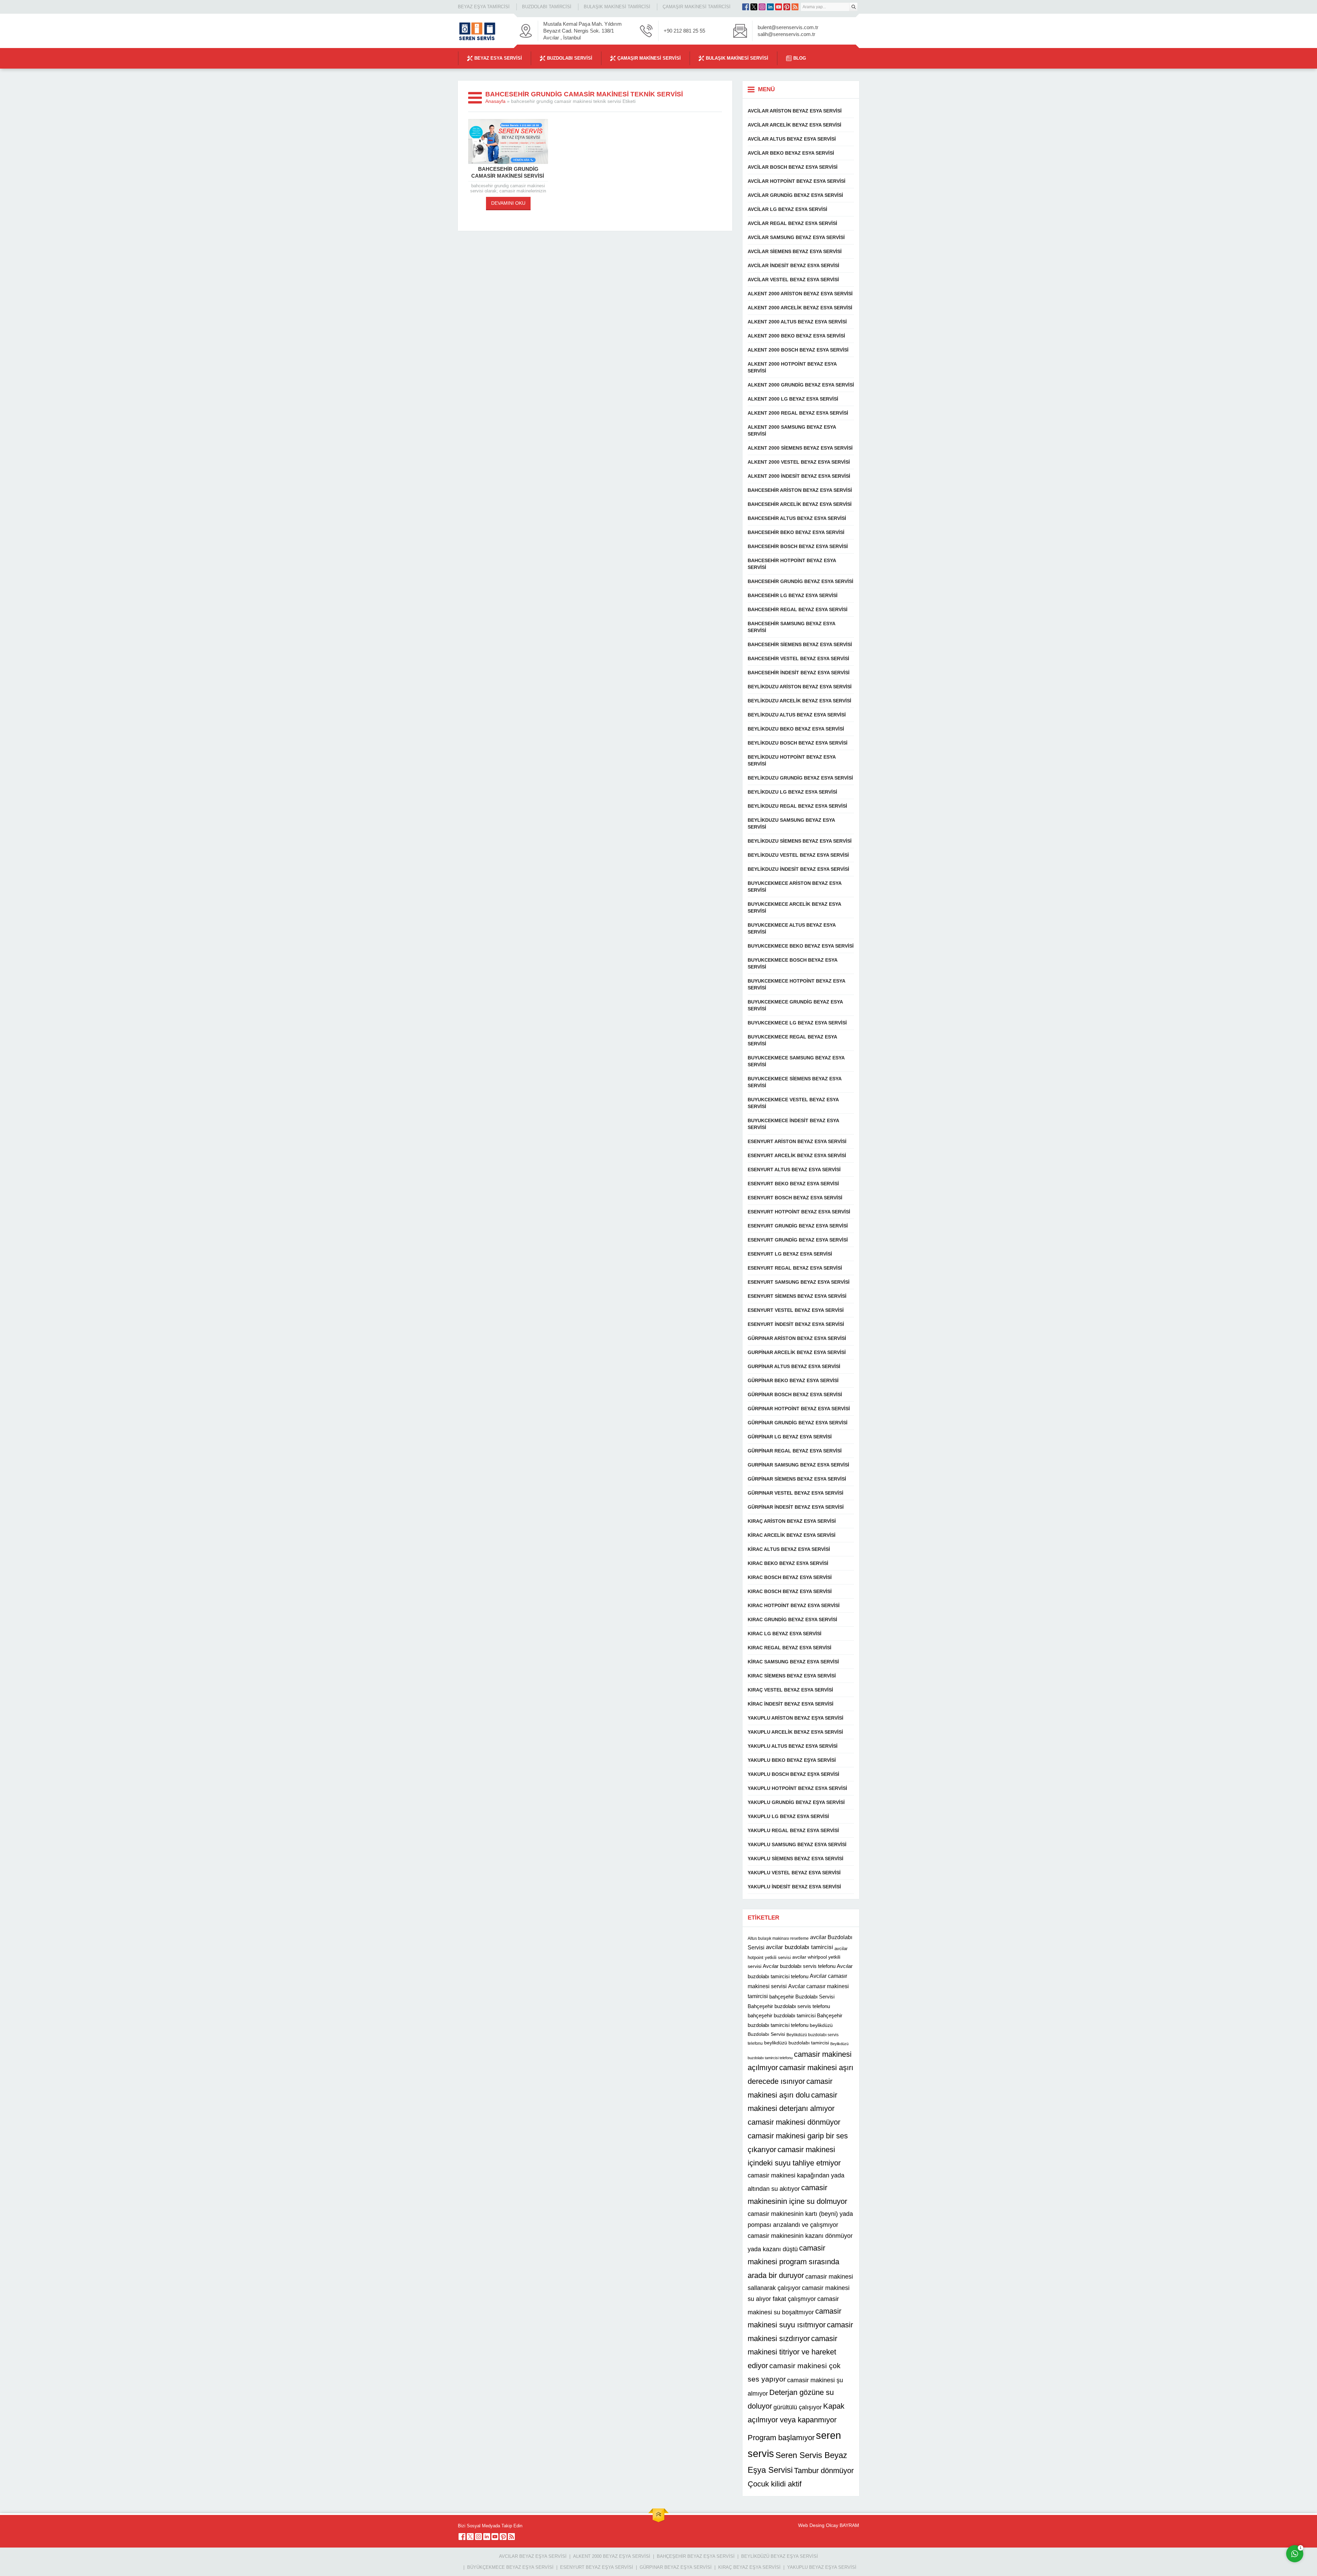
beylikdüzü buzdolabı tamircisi (797, 2043)
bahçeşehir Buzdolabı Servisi (802, 1997)
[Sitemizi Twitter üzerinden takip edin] (754, 7)
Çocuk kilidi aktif (775, 2484)
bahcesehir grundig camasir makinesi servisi (508, 172)
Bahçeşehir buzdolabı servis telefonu (789, 2006)
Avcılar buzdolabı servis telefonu (799, 1966)
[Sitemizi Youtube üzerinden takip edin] (779, 7)
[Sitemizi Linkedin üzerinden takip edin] (770, 7)
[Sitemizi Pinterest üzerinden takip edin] (787, 7)
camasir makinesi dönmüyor (794, 2122)
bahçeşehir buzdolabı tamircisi (782, 2015)
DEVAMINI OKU (508, 203)
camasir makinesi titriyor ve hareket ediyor (792, 2352)
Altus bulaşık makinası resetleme (778, 1938)
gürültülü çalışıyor (798, 2407)
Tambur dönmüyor (824, 2471)
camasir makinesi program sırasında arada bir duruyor (793, 2262)
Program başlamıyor (781, 2438)
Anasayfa (495, 101)
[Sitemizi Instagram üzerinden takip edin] (762, 7)
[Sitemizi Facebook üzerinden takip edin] (746, 7)
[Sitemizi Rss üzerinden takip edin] (795, 7)
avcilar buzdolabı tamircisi (799, 1947)
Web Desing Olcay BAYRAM (829, 2525)
